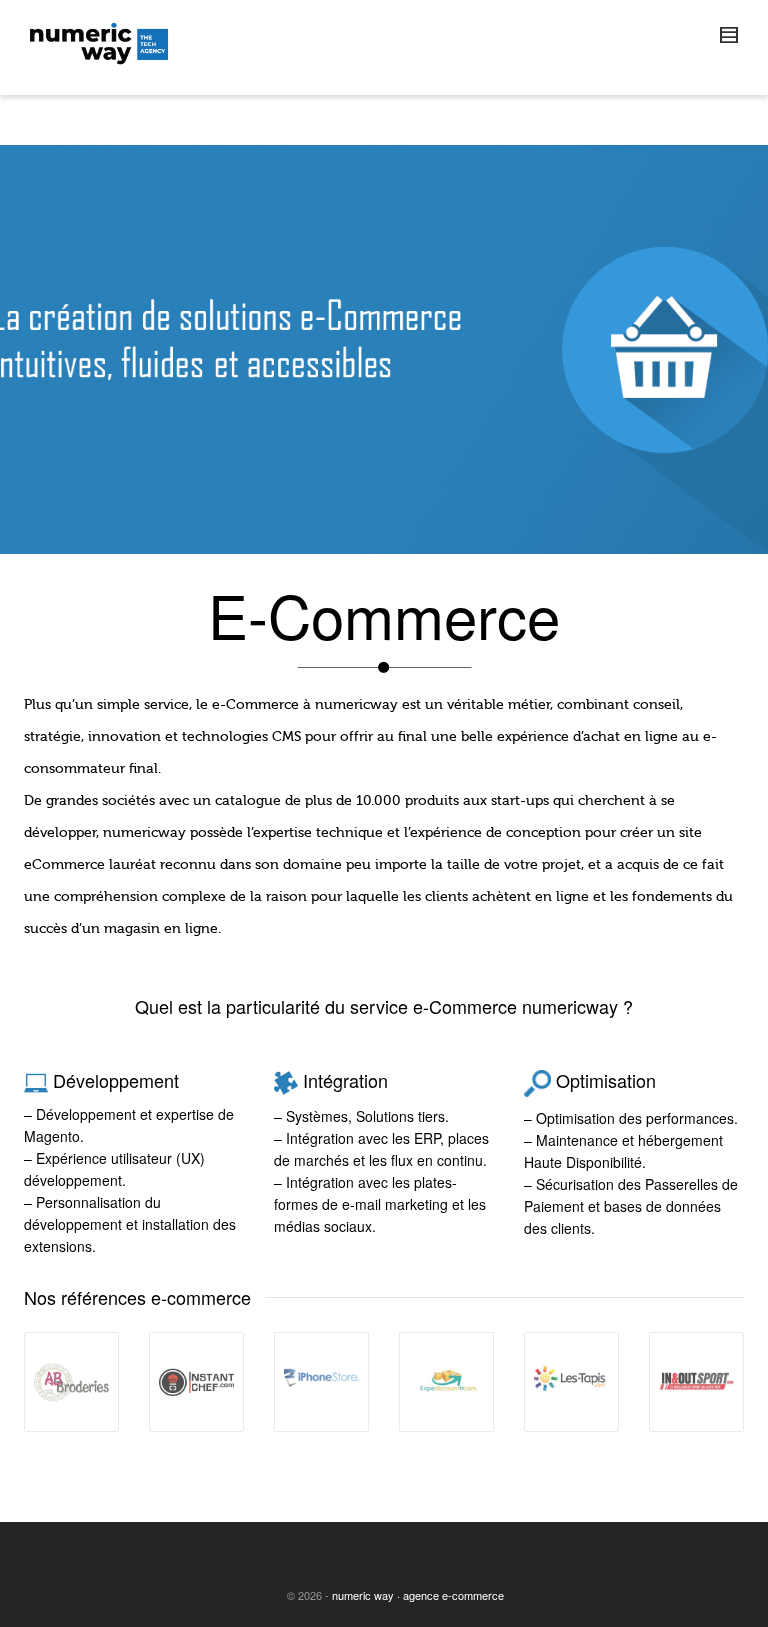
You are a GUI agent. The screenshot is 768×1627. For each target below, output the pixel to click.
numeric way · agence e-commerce (418, 1595)
